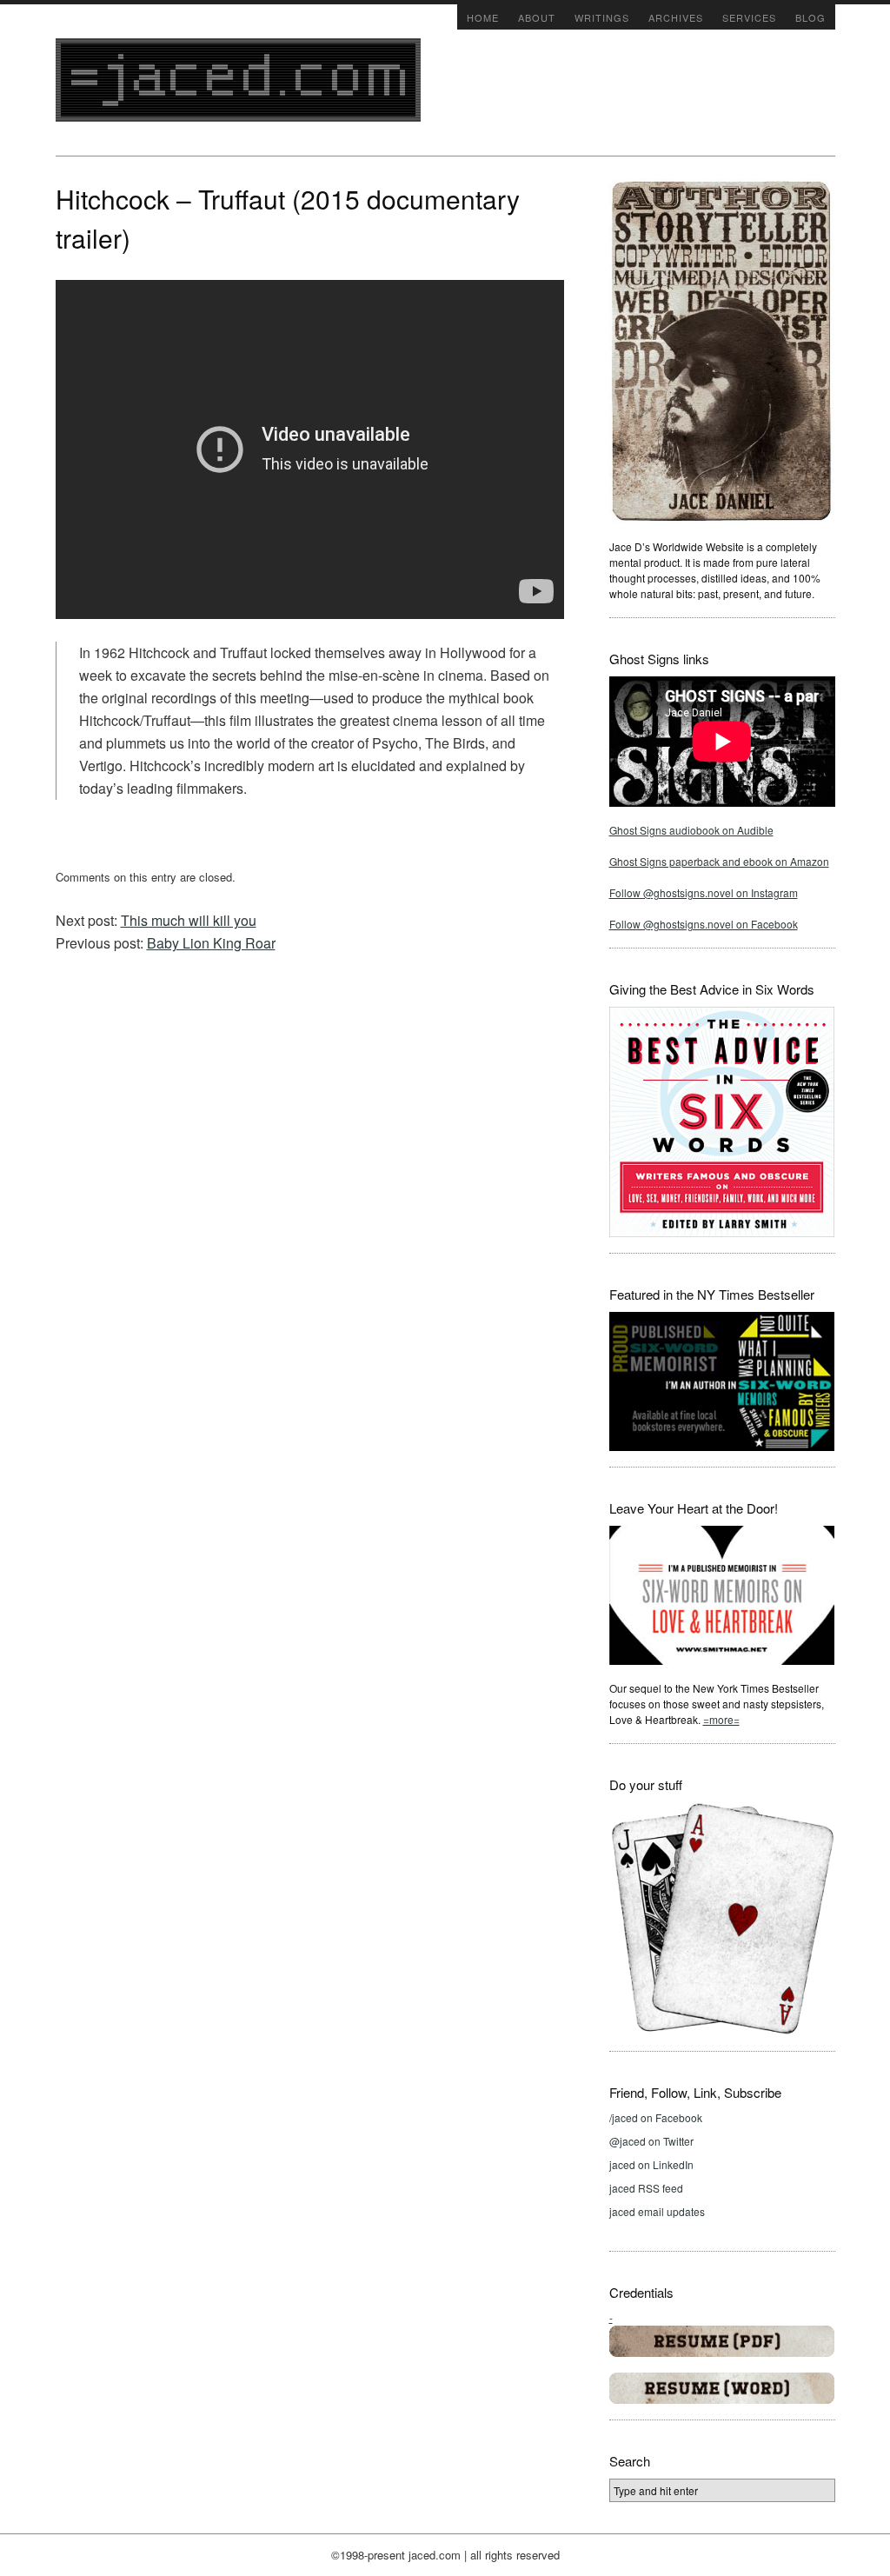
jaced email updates (657, 2211)
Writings (602, 17)
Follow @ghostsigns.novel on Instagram (704, 892)
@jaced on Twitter (651, 2141)
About (537, 17)
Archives (676, 17)
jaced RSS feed (646, 2188)
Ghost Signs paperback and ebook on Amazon (719, 861)
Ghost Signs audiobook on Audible (691, 830)
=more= (721, 1719)
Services (749, 17)
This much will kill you (189, 920)
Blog (810, 17)
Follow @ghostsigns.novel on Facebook (704, 924)
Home (483, 17)
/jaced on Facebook (656, 2117)
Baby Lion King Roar (211, 943)
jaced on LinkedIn (651, 2164)
